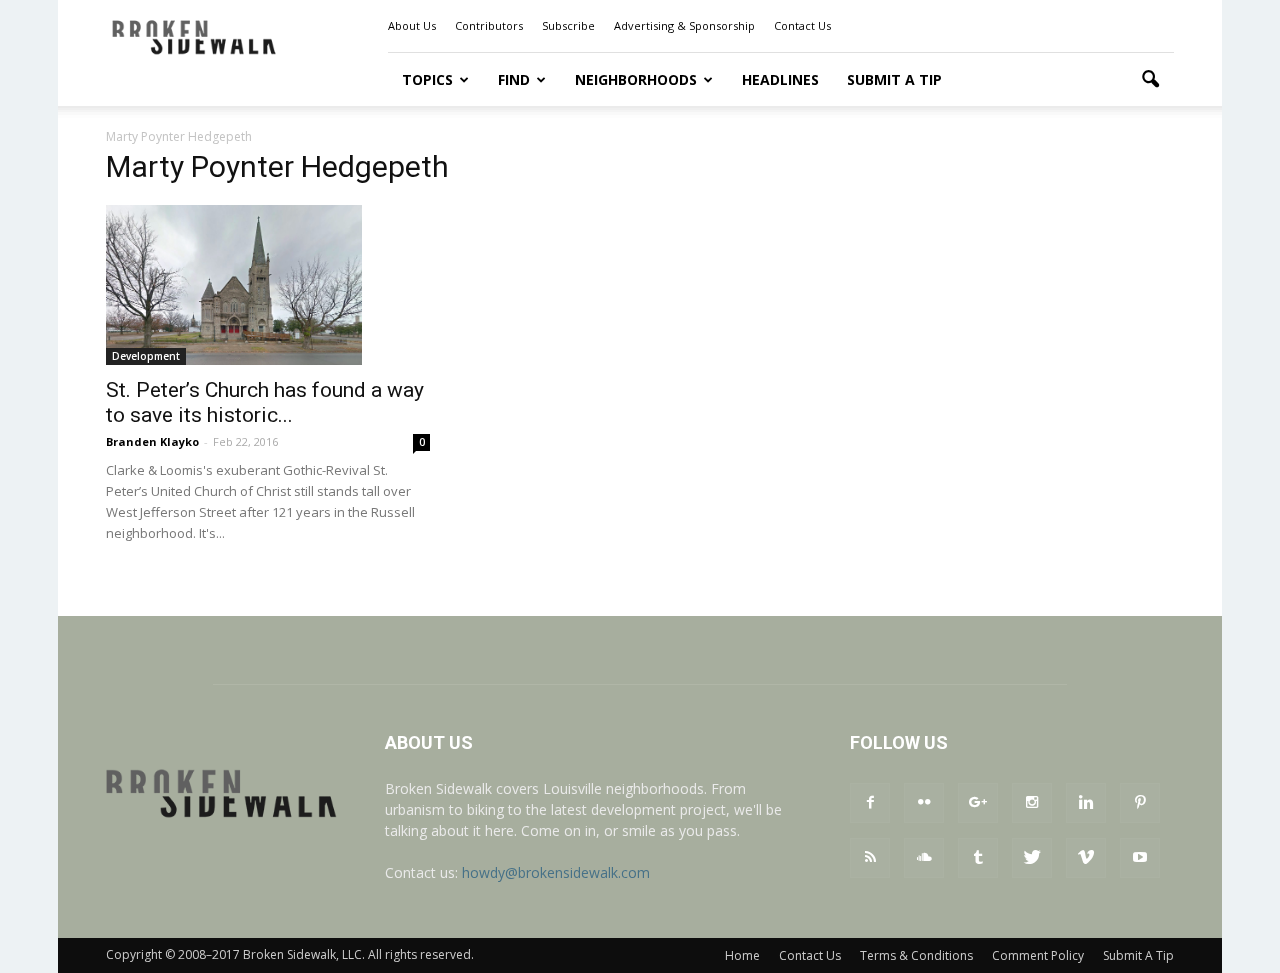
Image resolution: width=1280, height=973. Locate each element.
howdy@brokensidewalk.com (556, 872)
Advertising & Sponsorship (684, 25)
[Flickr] (924, 803)
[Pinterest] (1140, 803)
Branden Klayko (152, 441)
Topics (427, 79)
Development (146, 356)
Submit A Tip (894, 79)
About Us (412, 25)
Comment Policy (1038, 955)
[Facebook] (870, 803)
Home (742, 955)
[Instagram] (1032, 803)
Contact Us (802, 25)
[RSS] (870, 858)
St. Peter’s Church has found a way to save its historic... (265, 402)
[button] (1150, 80)
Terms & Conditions (916, 955)
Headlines (780, 79)
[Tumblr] (978, 858)
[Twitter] (1032, 858)
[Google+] (978, 803)
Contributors (489, 25)
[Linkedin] (1086, 803)
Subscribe (568, 25)
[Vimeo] (1086, 858)
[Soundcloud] (924, 858)
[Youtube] (1140, 858)
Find (514, 79)
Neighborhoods (636, 79)
